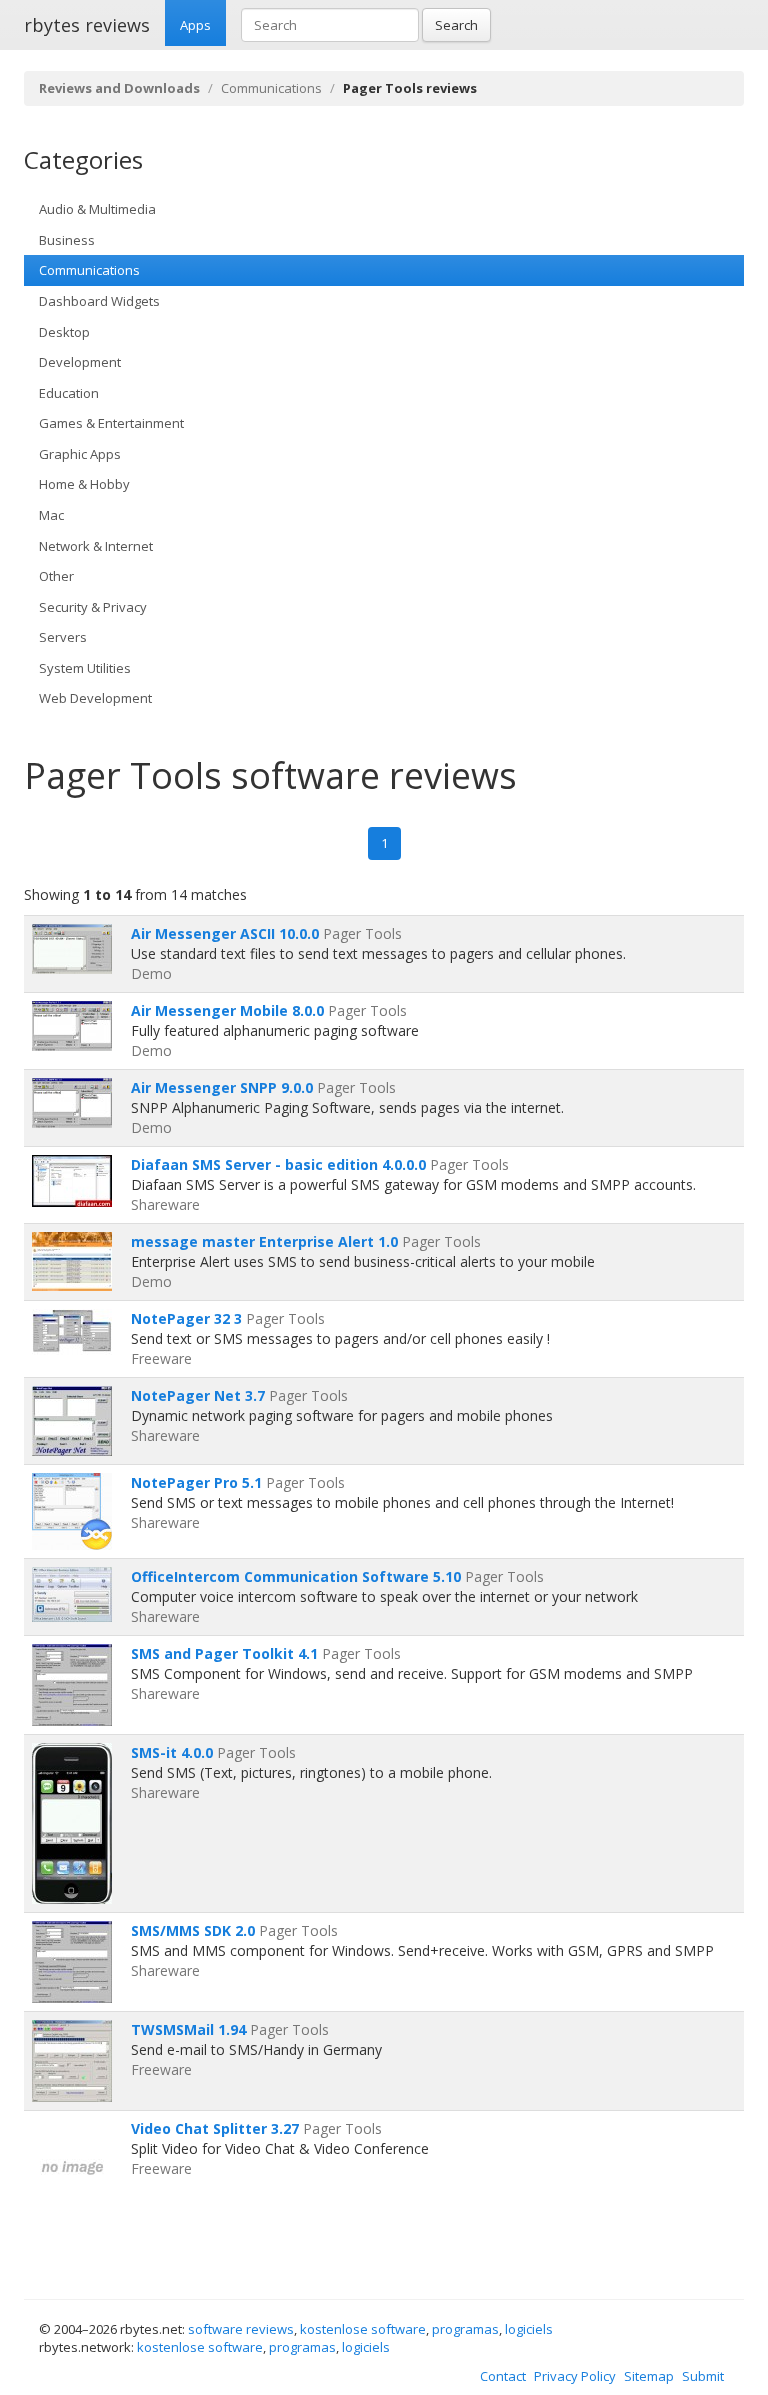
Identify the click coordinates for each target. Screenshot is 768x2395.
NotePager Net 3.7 (198, 1395)
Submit (703, 2376)
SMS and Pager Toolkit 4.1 (224, 1653)
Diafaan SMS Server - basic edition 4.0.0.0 (278, 1164)
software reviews (241, 2329)
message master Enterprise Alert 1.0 (264, 1241)
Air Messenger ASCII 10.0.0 (225, 933)
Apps (195, 25)
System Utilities (85, 668)
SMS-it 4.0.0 (172, 1752)
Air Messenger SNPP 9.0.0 (222, 1087)
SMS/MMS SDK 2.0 (193, 1930)
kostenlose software (363, 2329)
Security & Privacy (93, 607)
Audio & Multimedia (97, 209)
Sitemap (649, 2376)
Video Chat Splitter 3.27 (215, 2128)
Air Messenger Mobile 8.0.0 (227, 1010)
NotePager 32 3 (186, 1318)
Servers (63, 637)
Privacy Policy (575, 2376)
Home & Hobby (84, 484)
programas (465, 2329)
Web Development (95, 698)
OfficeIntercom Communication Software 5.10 (296, 1576)
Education (69, 393)
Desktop (64, 332)
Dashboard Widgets (99, 301)
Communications (271, 88)
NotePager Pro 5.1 (196, 1482)
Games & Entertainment (111, 423)
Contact (503, 2376)
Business (67, 240)
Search (456, 25)
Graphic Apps (80, 454)
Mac (51, 515)
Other (56, 576)
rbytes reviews (87, 25)
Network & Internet (96, 546)
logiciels (529, 2329)
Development (80, 362)
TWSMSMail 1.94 (188, 2029)
